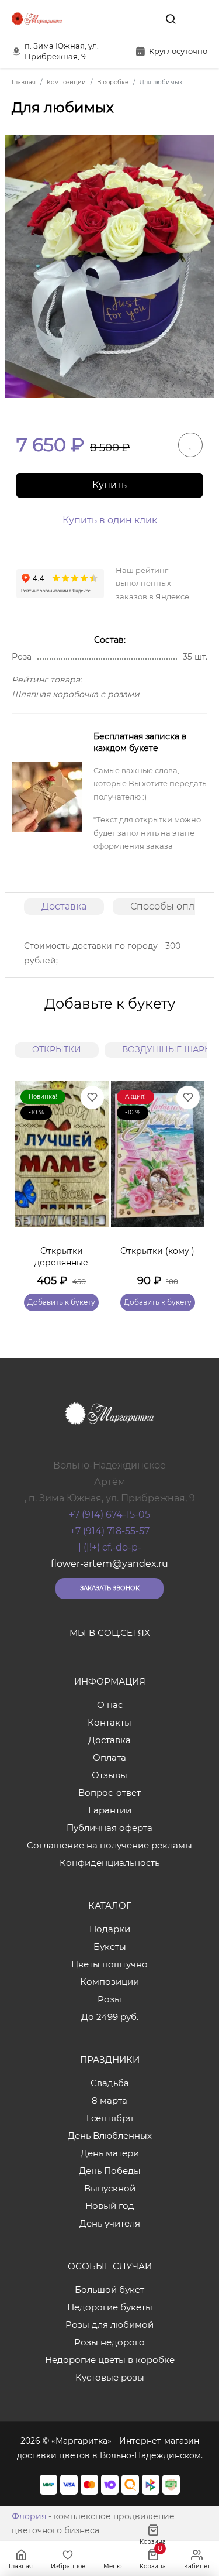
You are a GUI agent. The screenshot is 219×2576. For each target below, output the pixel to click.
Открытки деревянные (61, 1257)
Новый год (110, 2206)
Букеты (110, 1946)
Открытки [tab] (57, 1049)
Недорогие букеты (110, 2307)
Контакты (109, 1722)
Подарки (110, 1929)
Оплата (109, 1757)
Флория (29, 2516)
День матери (110, 2153)
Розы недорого (109, 2342)
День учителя (110, 2223)
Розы (109, 1999)
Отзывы (109, 1775)
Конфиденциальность (109, 1863)
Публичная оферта (109, 1828)
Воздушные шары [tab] (167, 1049)
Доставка (64, 906)
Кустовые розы (110, 2377)
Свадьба (110, 2083)
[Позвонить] (197, 19)
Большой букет (109, 2289)
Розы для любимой (109, 2325)
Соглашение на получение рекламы (109, 1845)
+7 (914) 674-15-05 (109, 1515)
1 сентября (109, 2118)
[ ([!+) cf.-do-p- (110, 1547)
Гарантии (110, 1810)
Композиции (109, 1982)
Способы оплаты (171, 906)
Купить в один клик (110, 520)
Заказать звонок (110, 1588)
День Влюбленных (110, 2136)
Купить (109, 485)
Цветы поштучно (109, 1964)
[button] (190, 1182)
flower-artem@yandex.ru (109, 1564)
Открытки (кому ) (157, 1251)
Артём (110, 1482)
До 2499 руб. (110, 2017)
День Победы (110, 2171)
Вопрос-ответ (109, 1793)
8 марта (109, 2100)
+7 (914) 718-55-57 (110, 1531)
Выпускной (110, 2188)
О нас (110, 1705)
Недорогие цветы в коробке (110, 2360)
